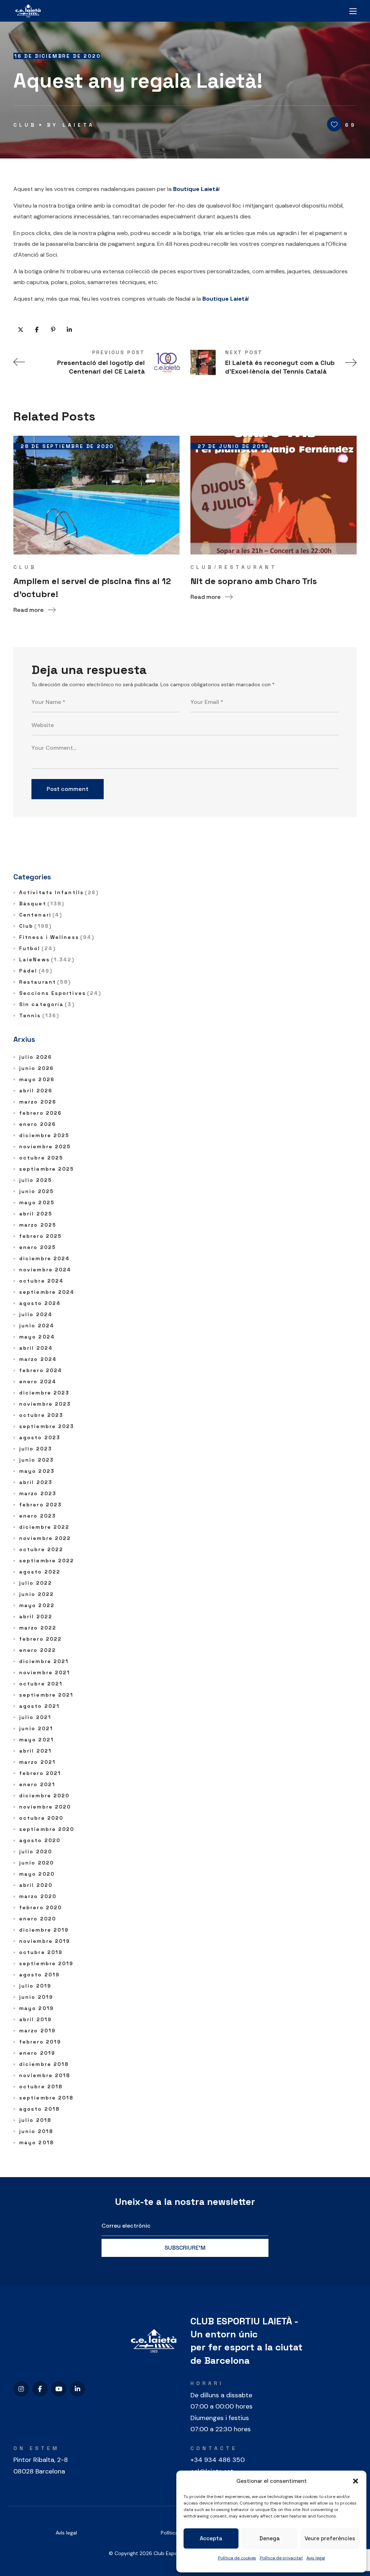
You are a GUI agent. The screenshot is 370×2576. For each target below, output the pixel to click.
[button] (356, 2481)
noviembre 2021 (45, 1672)
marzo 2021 (37, 1762)
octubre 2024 (41, 1281)
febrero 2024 (41, 1370)
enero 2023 (38, 1516)
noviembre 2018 (45, 2075)
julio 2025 (36, 1180)
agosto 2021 (39, 1706)
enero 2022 (38, 1650)
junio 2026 (36, 1068)
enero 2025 (38, 1247)
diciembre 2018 (44, 2064)
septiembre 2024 (47, 1292)
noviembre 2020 (45, 1807)
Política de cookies (237, 2558)
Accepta (211, 2538)
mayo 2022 (37, 1605)
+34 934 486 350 (218, 2460)
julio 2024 (36, 1314)
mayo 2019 (36, 2008)
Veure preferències (330, 2538)
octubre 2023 (41, 1415)
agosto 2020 (40, 1840)
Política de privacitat (281, 2558)
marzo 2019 (37, 2031)
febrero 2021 (40, 1773)
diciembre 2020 (44, 1796)
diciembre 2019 (44, 1930)
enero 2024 (38, 1381)
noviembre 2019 (45, 1941)
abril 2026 (36, 1091)
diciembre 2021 (44, 1661)
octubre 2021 (41, 1684)
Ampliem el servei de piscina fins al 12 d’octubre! (92, 588)
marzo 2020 (38, 1896)
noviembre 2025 (45, 1146)
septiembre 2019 (46, 1963)
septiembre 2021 (46, 1695)
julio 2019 (35, 1986)
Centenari (41, 915)
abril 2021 (35, 1751)
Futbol (37, 948)
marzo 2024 (38, 1359)
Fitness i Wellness (57, 937)
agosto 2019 (39, 1975)
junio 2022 (36, 1594)
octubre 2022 (41, 1549)
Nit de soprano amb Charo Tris (254, 581)
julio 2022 (36, 1583)
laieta (79, 125)
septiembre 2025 (47, 1169)
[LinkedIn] (78, 2389)
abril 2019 (35, 2019)
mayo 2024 (37, 1337)
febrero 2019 (40, 2042)
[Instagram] (21, 2389)
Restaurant (248, 567)
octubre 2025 (41, 1158)
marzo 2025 (38, 1225)
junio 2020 (36, 1863)
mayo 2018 (36, 2142)
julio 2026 (36, 1057)
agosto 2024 (40, 1303)
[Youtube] (59, 2389)
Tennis (39, 1015)
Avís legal (66, 2533)
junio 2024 (37, 1326)
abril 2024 (36, 1348)
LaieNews (47, 960)
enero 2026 (38, 1124)
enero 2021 (37, 1784)
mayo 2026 (37, 1079)
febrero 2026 (40, 1113)
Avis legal (316, 2558)
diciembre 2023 (44, 1393)
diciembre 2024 (44, 1258)
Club (25, 125)
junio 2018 (36, 2131)
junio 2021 (36, 1728)
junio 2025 (36, 1191)
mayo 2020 (37, 1874)
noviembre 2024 (45, 1270)
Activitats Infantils (59, 892)
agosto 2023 (40, 1437)
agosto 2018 (39, 2109)
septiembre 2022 (47, 1561)
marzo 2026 (38, 1102)
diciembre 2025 (44, 1135)
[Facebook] (40, 2389)
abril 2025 (36, 1214)
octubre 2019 (41, 1952)
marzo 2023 (38, 1493)
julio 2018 (35, 2120)
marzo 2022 (38, 1628)
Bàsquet (42, 904)
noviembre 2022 (45, 1538)
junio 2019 (36, 1997)
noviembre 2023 (45, 1404)
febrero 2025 (40, 1236)
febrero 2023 (40, 1505)
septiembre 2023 (47, 1426)
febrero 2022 (40, 1639)
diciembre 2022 (44, 1527)
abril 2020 (36, 1885)
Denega (270, 2538)
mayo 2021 (36, 1740)
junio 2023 (36, 1460)
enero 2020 (38, 1919)
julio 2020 (36, 1851)
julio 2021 (35, 1717)
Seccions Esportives (60, 993)
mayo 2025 (37, 1202)
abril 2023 (36, 1482)
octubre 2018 (41, 2087)
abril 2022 (36, 1616)
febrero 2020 (40, 1907)
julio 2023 (36, 1449)
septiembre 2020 (47, 1829)
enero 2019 (37, 2053)
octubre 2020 (41, 1818)
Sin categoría (47, 1004)
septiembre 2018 (46, 2098)
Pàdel (36, 971)
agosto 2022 (40, 1572)
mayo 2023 (37, 1471)
